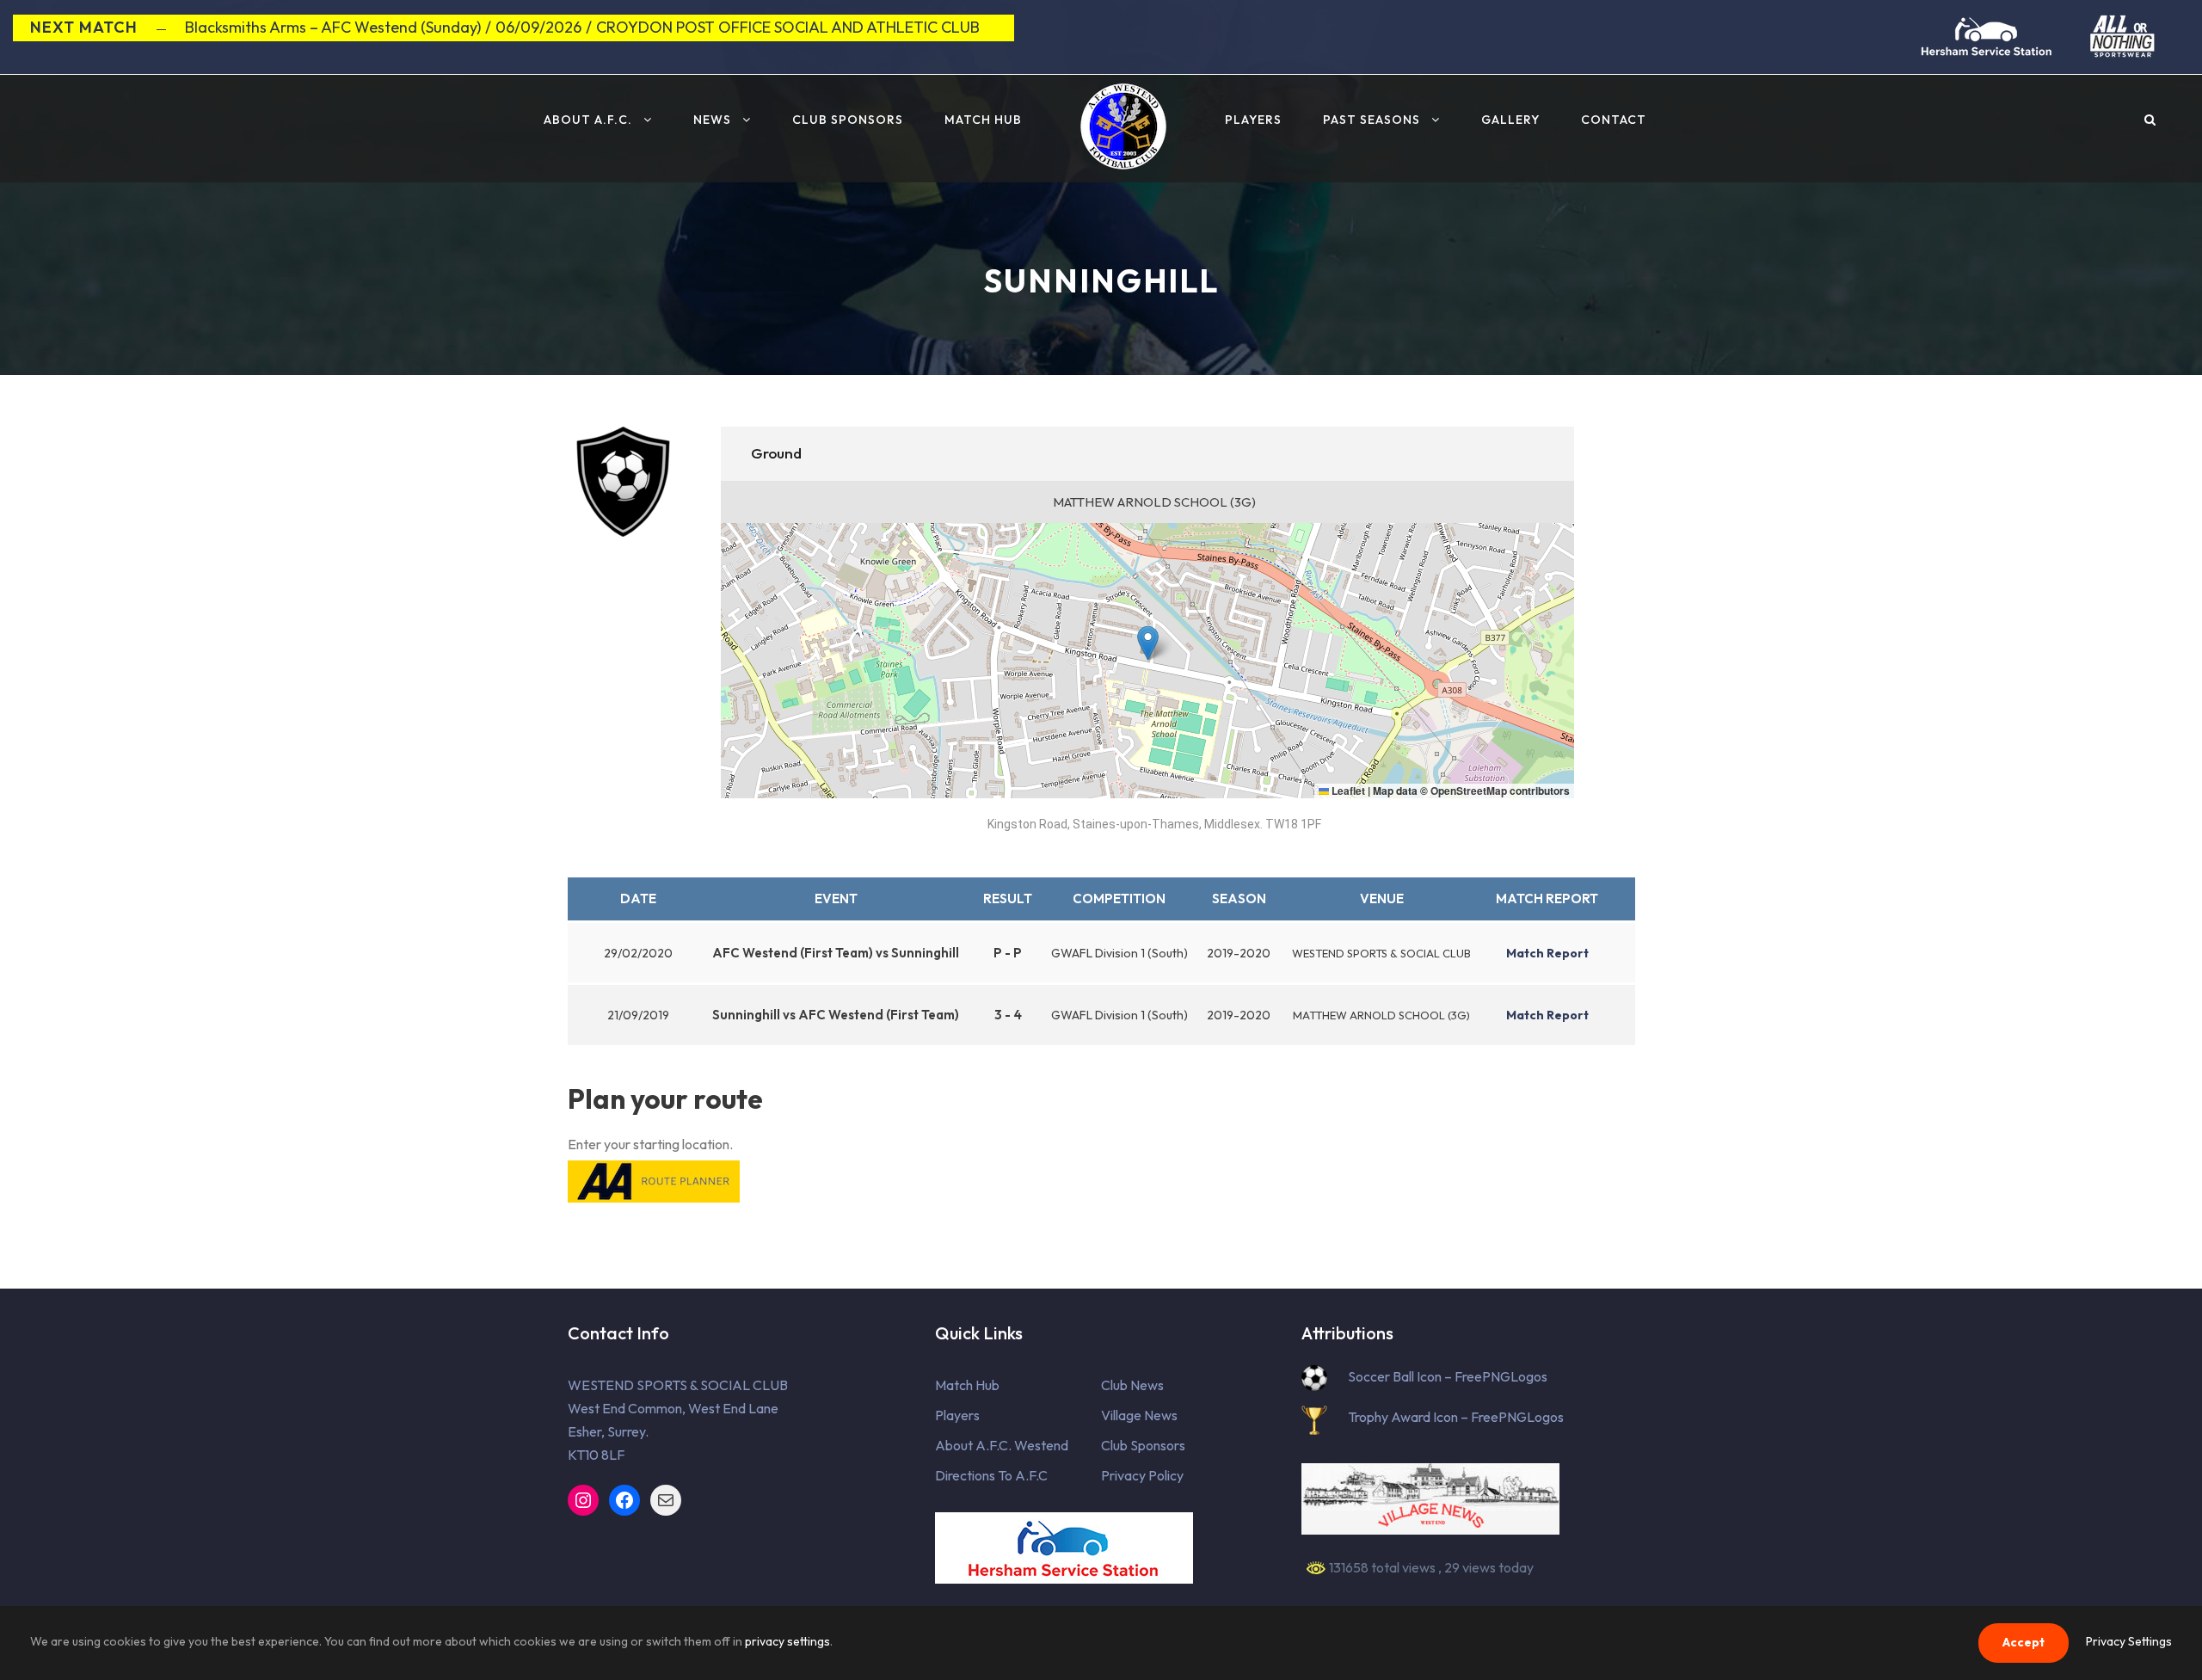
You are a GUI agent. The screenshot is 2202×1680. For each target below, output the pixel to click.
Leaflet (1347, 791)
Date (638, 898)
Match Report (1547, 898)
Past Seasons (1372, 120)
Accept (2024, 1642)
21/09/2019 (638, 1015)
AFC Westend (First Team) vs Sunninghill (836, 953)
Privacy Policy (1142, 1475)
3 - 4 (1008, 1015)
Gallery (1510, 120)
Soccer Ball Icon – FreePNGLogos (1448, 1376)
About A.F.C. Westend (1002, 1445)
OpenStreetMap (1469, 791)
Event (836, 898)
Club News (1132, 1385)
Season (1239, 898)
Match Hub (983, 120)
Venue (1382, 898)
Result (1008, 898)
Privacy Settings (2129, 1641)
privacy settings (787, 1641)
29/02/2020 (638, 953)
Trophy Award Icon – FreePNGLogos (1456, 1417)
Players (1253, 120)
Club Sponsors (848, 120)
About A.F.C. (588, 120)
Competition (1119, 898)
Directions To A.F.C (991, 1475)
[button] (1148, 643)
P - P (1008, 953)
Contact (1614, 120)
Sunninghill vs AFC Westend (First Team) (836, 1015)
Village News (1139, 1415)
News (712, 120)
